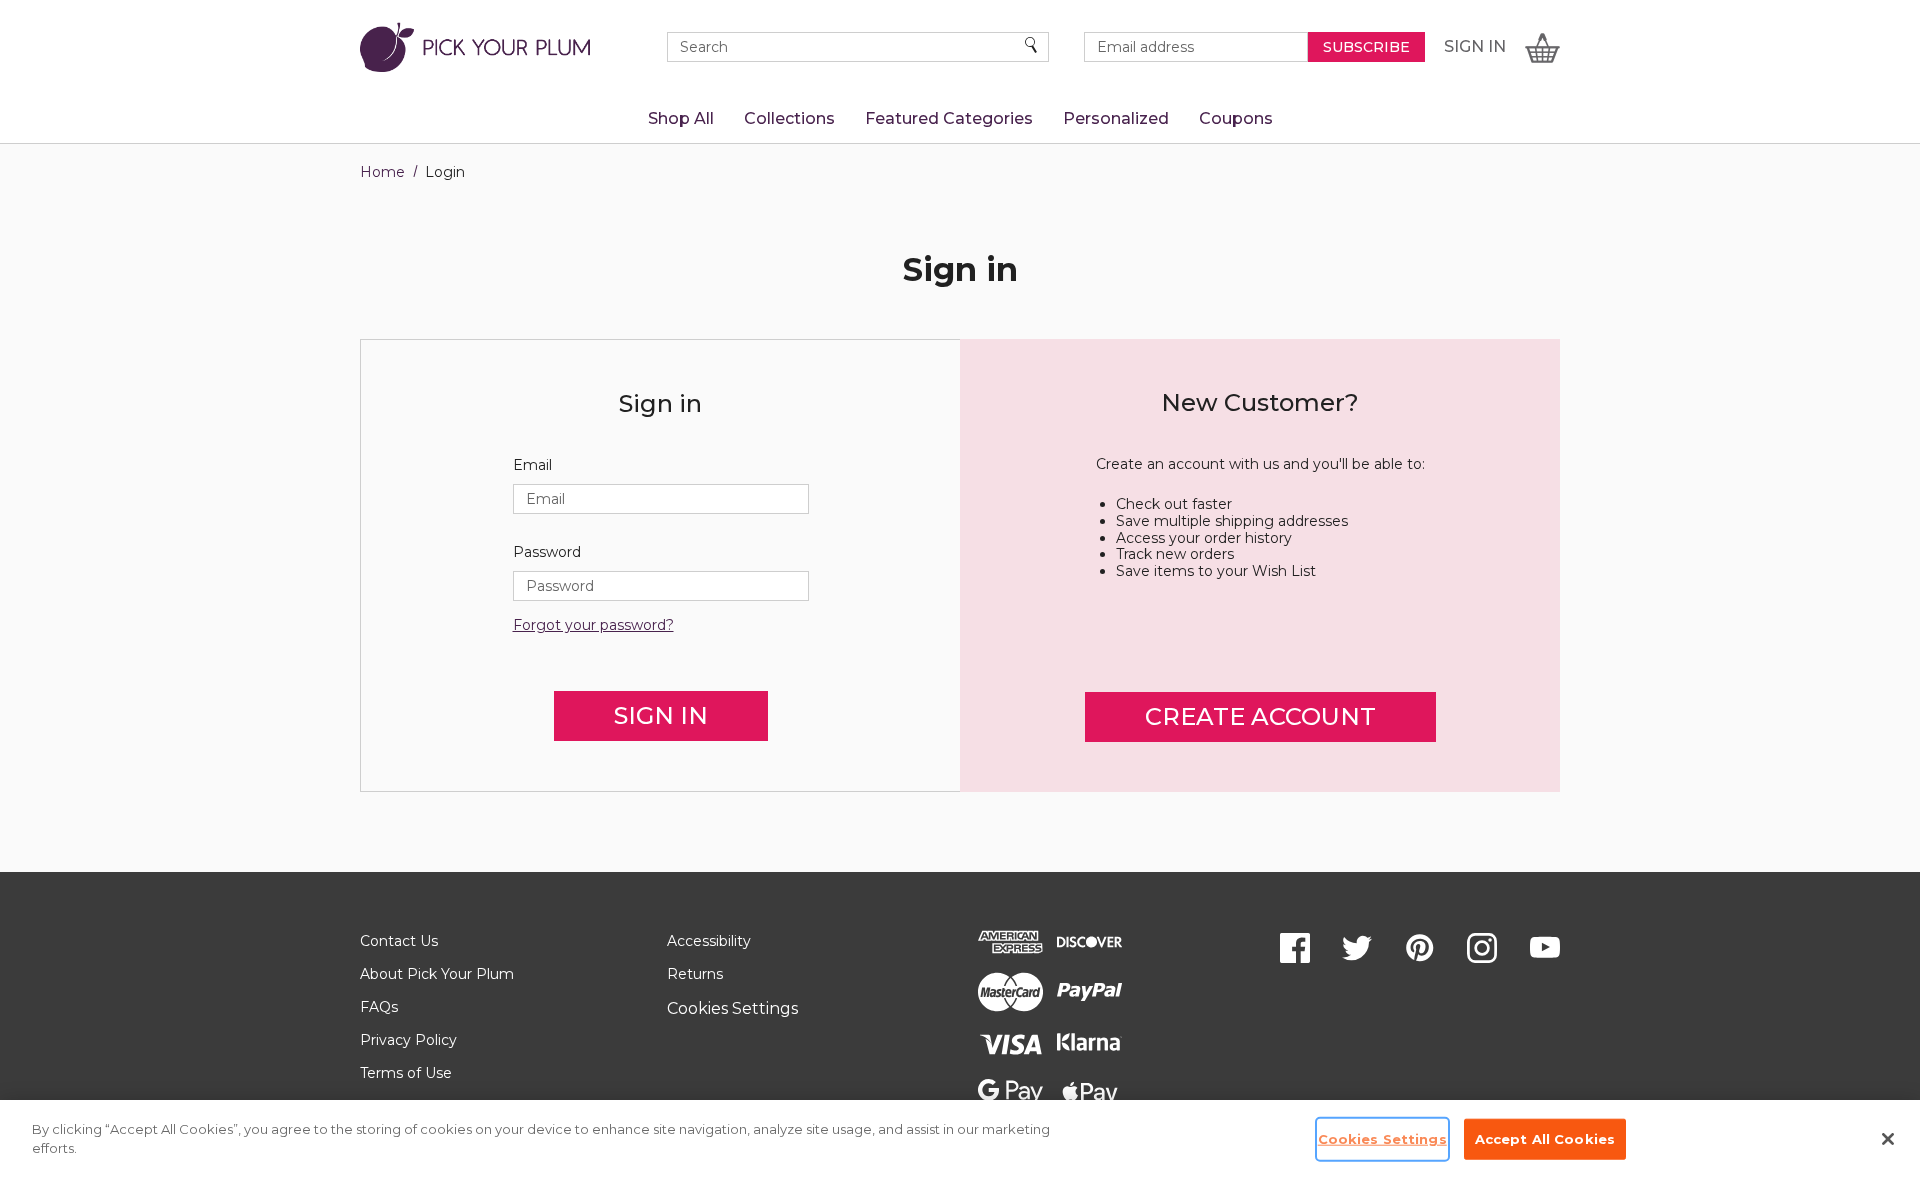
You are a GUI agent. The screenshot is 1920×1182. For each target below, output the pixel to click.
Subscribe (1366, 47)
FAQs (379, 1007)
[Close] (1888, 1139)
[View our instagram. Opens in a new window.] (1482, 948)
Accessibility (709, 941)
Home (382, 172)
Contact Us (399, 941)
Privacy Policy (408, 1040)
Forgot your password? (593, 625)
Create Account (1260, 716)
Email (532, 465)
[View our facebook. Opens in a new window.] (1295, 948)
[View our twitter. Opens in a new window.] (1357, 948)
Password (547, 552)
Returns (695, 974)
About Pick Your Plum (437, 974)
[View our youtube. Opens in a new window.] (1545, 948)
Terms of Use (406, 1073)
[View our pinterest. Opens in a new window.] (1420, 948)
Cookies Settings (732, 1008)
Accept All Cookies (1545, 1139)
